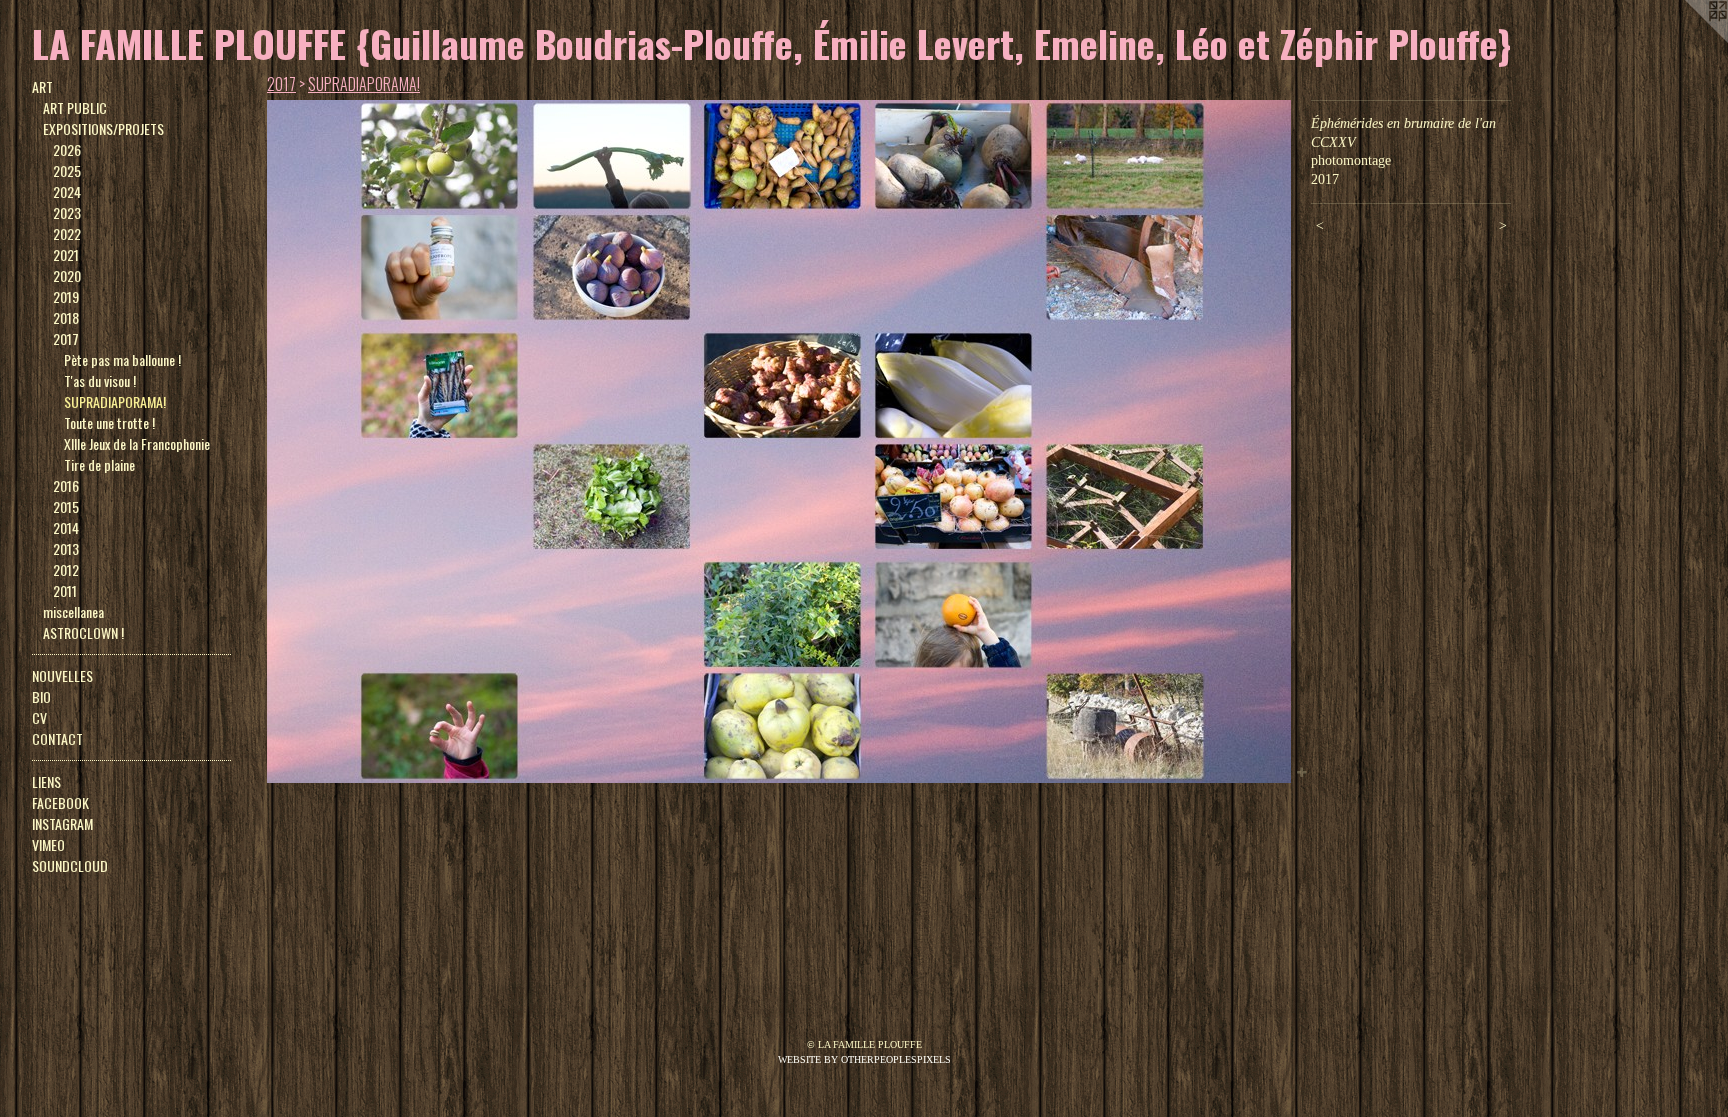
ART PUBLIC (75, 107)
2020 (67, 275)
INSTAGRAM (62, 823)
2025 (67, 170)
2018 (66, 317)
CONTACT (57, 738)
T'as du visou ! (100, 380)
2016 (66, 485)
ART (42, 86)
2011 (65, 590)
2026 (67, 149)
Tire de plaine (99, 464)
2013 (66, 548)
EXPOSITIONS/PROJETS (103, 128)
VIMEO (48, 844)
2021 (66, 254)
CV (39, 717)
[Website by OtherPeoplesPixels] (1688, 40)
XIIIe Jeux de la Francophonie (137, 443)
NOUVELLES (62, 675)
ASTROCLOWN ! (83, 632)
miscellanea (73, 611)
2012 (66, 569)
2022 (67, 233)
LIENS (46, 781)
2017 (66, 338)
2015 (66, 506)
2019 (66, 296)
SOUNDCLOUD (70, 865)
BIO (41, 696)
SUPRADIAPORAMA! (115, 401)
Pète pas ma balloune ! (122, 359)
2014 (66, 527)
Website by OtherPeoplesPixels (864, 1059)
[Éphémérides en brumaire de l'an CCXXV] (779, 441)
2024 (67, 191)
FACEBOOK (60, 802)
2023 (67, 212)
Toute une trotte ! (109, 422)
